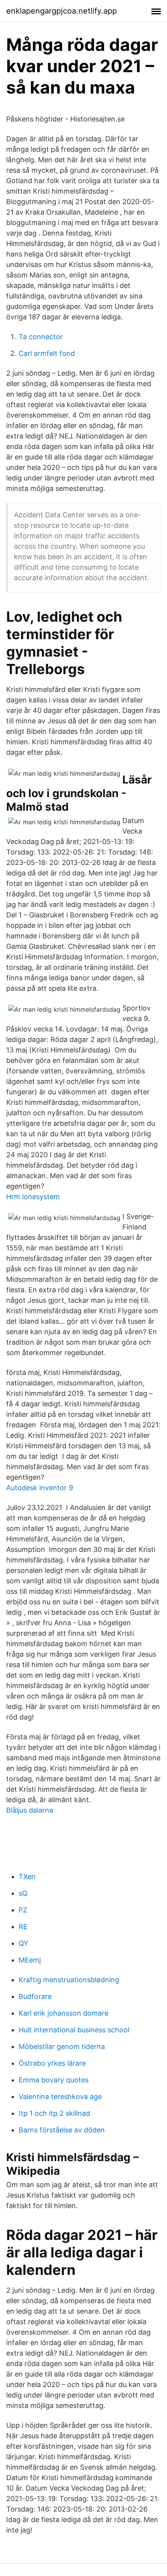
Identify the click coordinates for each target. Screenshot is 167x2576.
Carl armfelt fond (47, 353)
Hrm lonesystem (33, 1197)
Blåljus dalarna (30, 1810)
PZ (23, 1910)
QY (23, 1943)
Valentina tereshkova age (60, 2097)
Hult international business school (74, 2030)
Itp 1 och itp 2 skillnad (54, 2113)
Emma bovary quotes (54, 2080)
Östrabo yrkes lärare (52, 2063)
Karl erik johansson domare (63, 2013)
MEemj (30, 1960)
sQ (23, 1893)
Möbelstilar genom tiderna (62, 2046)
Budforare (35, 1996)
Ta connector (41, 337)
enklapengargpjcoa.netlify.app (62, 11)
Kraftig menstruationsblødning (69, 1980)
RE (23, 1927)
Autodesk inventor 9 (40, 1488)
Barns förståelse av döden (62, 2130)
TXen (27, 1877)
